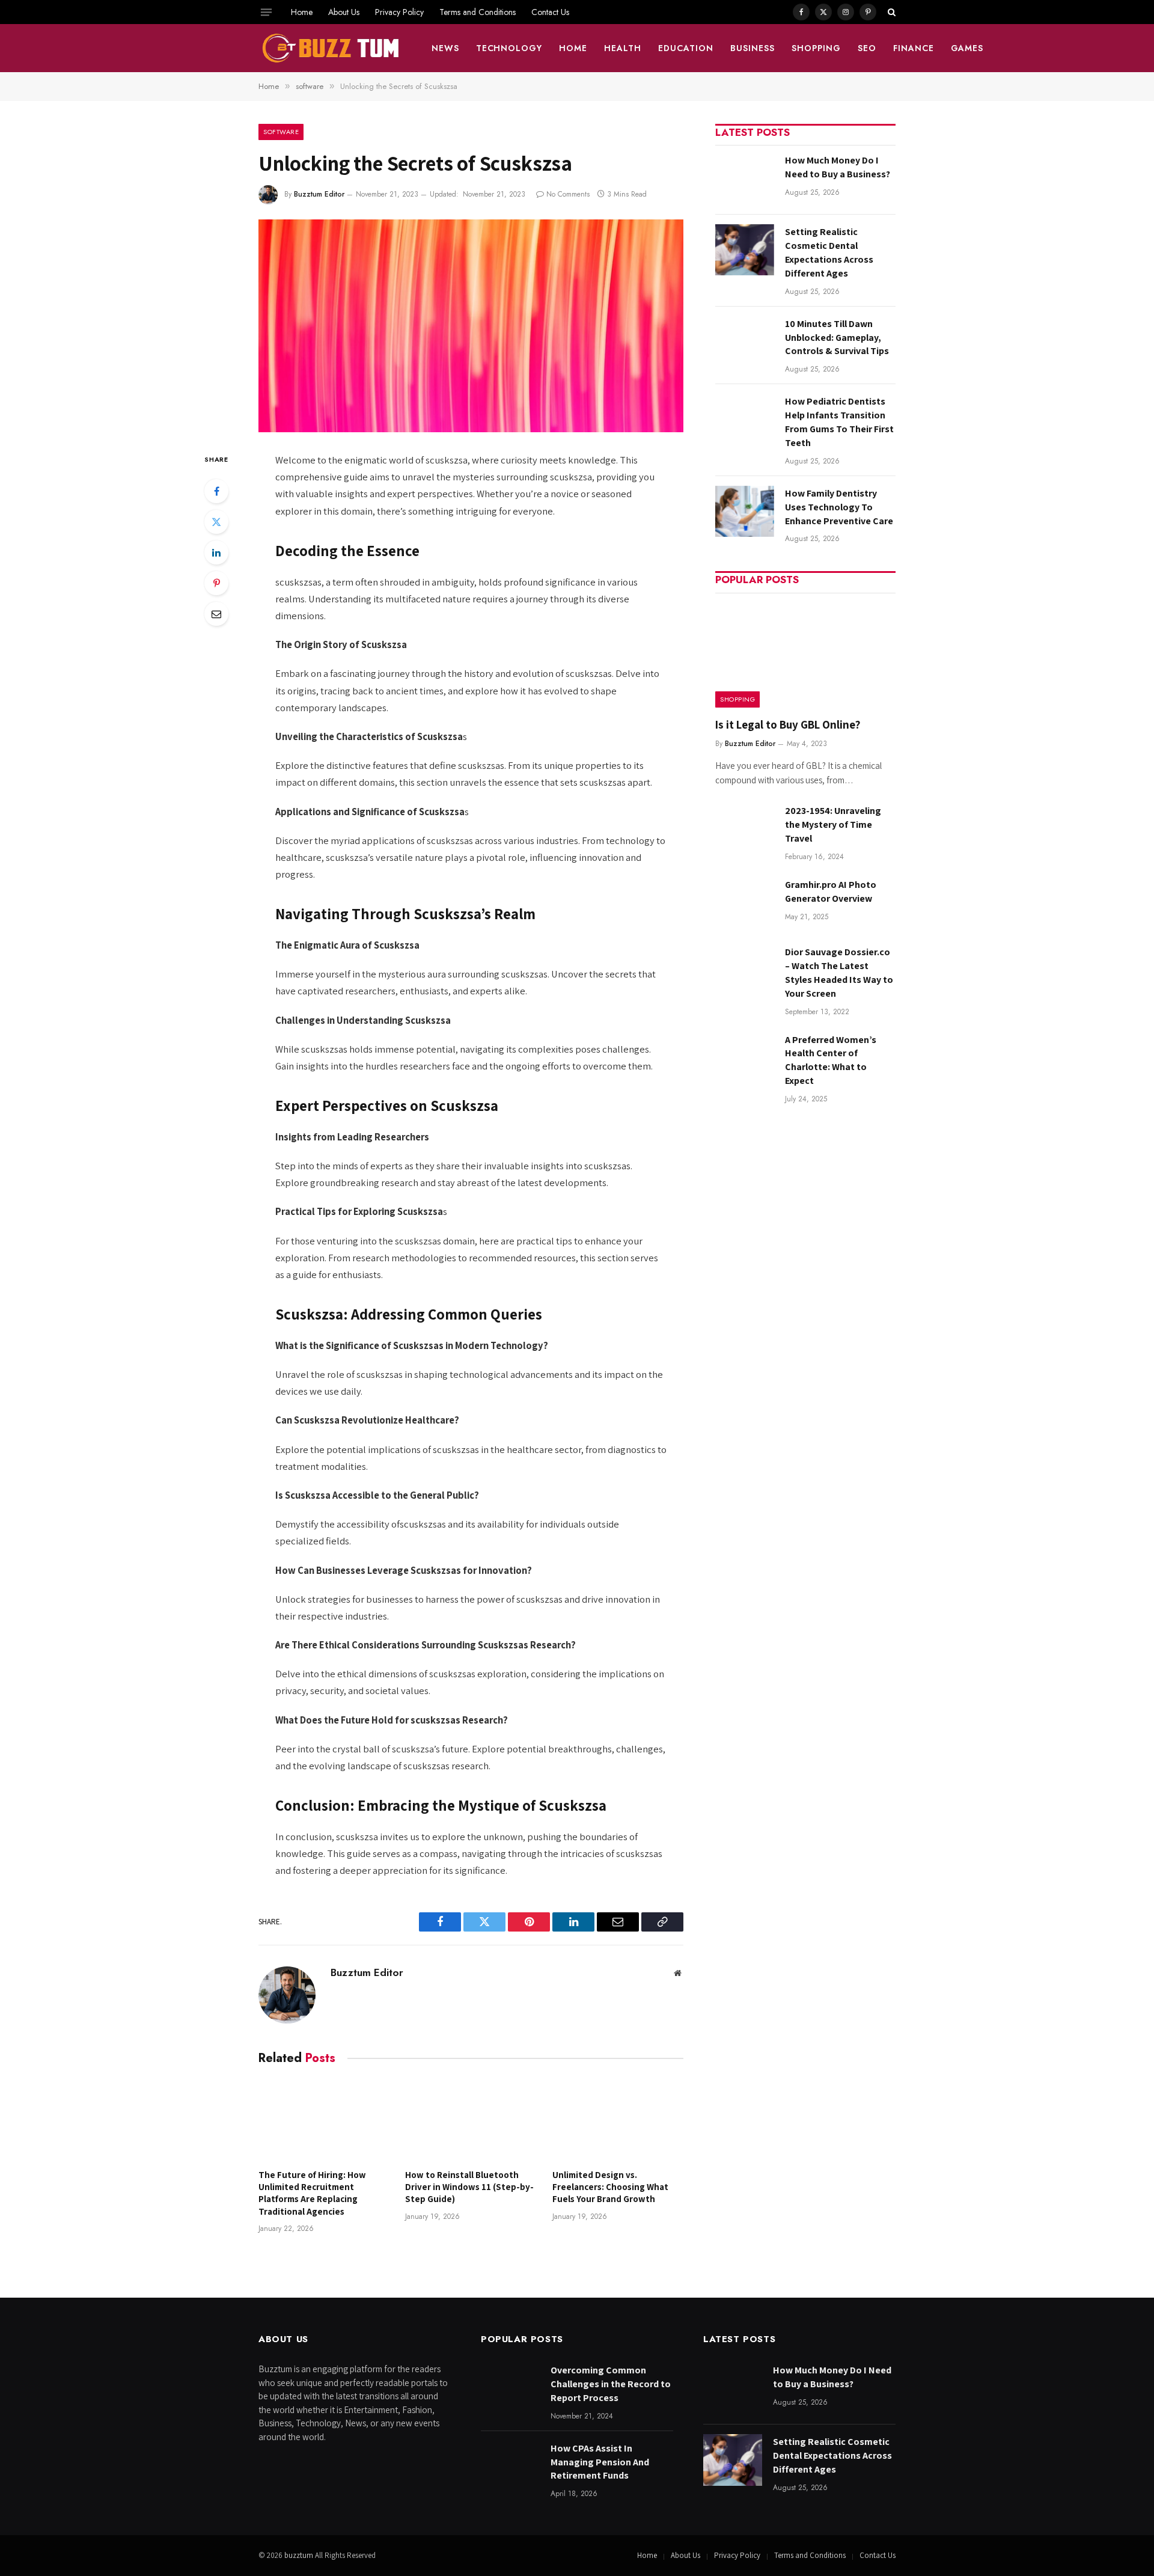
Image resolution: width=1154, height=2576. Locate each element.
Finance (914, 48)
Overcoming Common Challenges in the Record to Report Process (611, 2384)
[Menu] (266, 12)
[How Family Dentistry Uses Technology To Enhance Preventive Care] (745, 511)
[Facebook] (216, 491)
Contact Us (550, 12)
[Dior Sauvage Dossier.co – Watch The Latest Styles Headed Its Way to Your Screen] (745, 970)
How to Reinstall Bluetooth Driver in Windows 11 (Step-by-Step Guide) (469, 2187)
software (281, 132)
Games (967, 48)
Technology (509, 48)
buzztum (300, 2555)
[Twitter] (216, 522)
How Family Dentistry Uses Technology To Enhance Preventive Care (839, 507)
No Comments (568, 194)
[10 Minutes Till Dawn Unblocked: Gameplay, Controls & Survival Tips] (745, 342)
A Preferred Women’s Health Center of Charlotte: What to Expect (831, 1060)
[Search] (890, 12)
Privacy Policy (399, 12)
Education (686, 48)
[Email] (216, 614)
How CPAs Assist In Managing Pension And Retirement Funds (600, 2462)
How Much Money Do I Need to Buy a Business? (838, 167)
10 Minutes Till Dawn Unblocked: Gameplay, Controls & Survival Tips (837, 338)
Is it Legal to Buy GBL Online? (788, 724)
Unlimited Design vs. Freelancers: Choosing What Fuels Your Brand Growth (610, 2187)
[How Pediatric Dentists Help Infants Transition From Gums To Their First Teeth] (745, 419)
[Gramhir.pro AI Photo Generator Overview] (745, 903)
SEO (867, 48)
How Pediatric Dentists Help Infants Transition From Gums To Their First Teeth (839, 422)
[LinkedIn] (216, 552)
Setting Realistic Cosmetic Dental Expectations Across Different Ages (829, 252)
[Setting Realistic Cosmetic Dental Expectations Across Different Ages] (745, 250)
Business (753, 48)
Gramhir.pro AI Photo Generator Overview (831, 892)
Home (302, 12)
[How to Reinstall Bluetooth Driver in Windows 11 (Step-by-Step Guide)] (471, 2120)
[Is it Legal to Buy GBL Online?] (805, 654)
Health (623, 48)
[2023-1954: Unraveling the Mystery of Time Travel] (745, 829)
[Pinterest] (216, 583)
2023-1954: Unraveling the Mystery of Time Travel (833, 825)
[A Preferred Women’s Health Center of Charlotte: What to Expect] (745, 1058)
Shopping (816, 48)
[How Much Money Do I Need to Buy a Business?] (745, 178)
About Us (344, 12)
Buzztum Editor (319, 194)
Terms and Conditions (478, 12)
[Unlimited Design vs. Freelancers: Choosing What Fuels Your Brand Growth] (618, 2120)
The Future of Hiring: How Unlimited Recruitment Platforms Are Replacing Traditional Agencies (312, 2193)
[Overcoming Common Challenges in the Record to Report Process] (510, 2388)
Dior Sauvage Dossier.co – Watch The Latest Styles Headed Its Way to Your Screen (839, 973)
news (445, 48)
